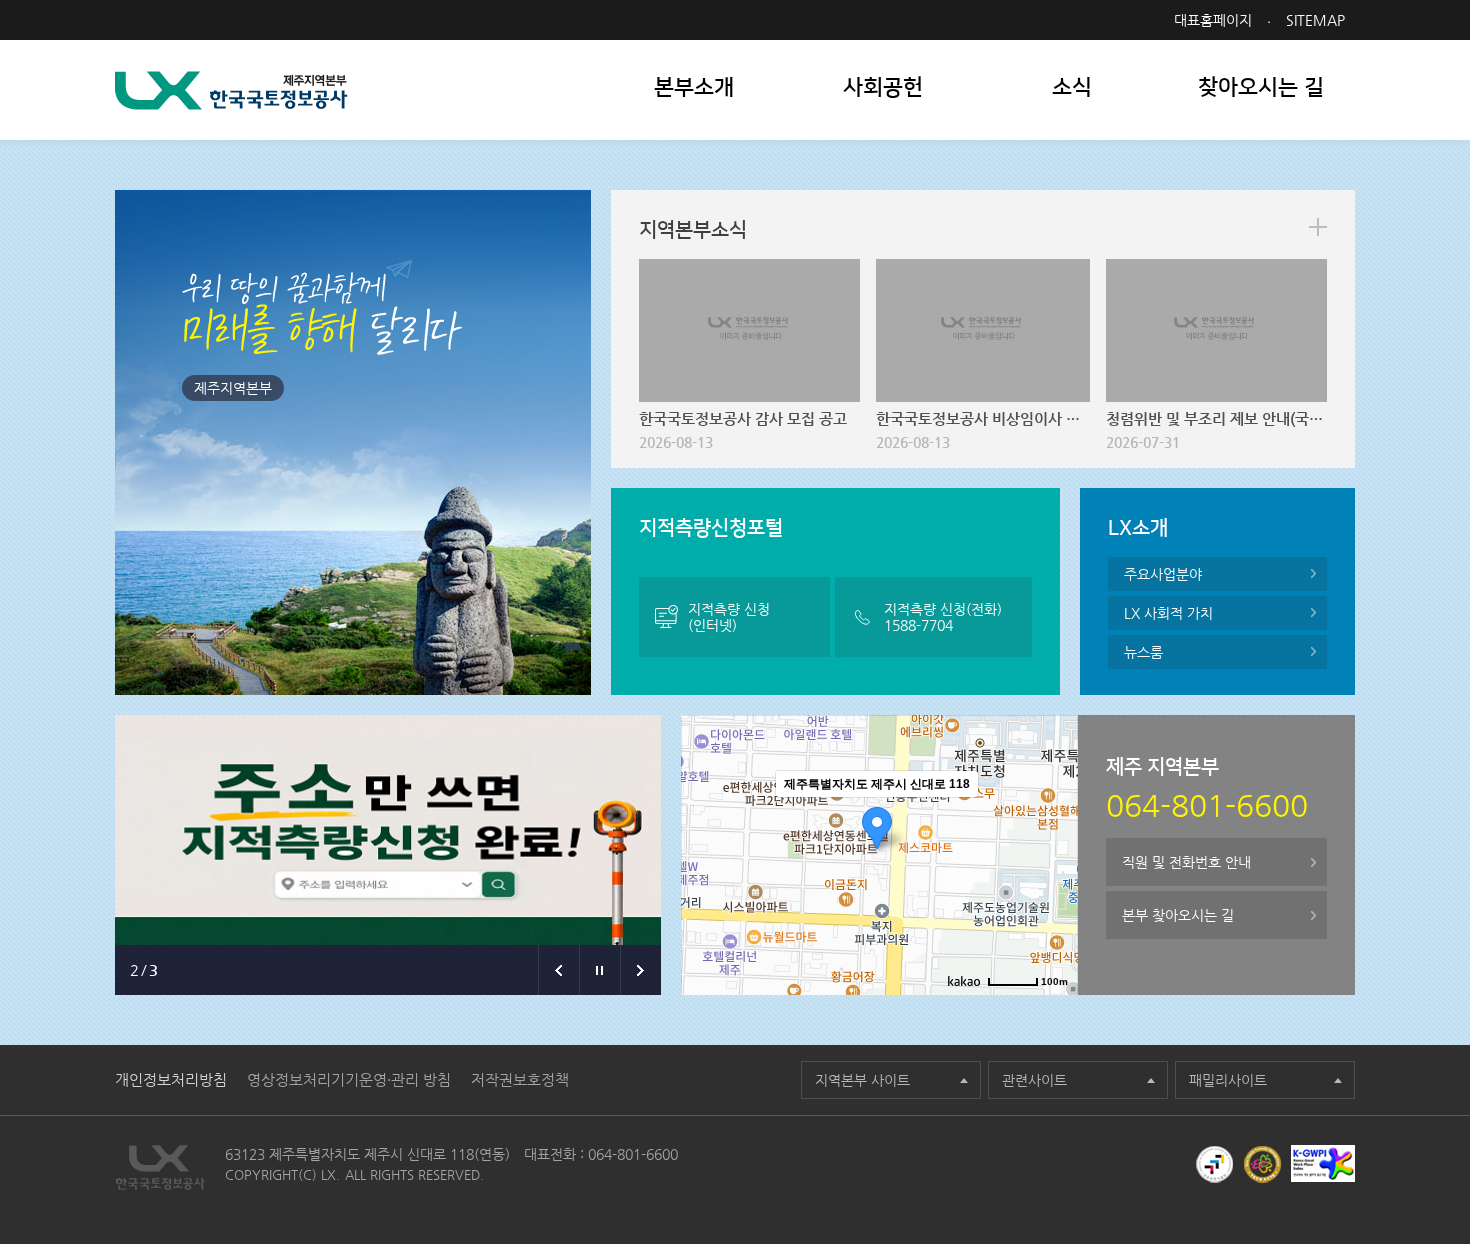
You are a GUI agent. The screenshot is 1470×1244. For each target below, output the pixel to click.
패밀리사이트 (1228, 1080)
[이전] (558, 970)
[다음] (640, 970)
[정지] (599, 970)
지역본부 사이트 (862, 1080)
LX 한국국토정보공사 (231, 90)
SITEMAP (1315, 20)
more (1318, 227)
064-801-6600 (633, 1154)
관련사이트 (1034, 1080)
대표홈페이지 (1213, 20)
